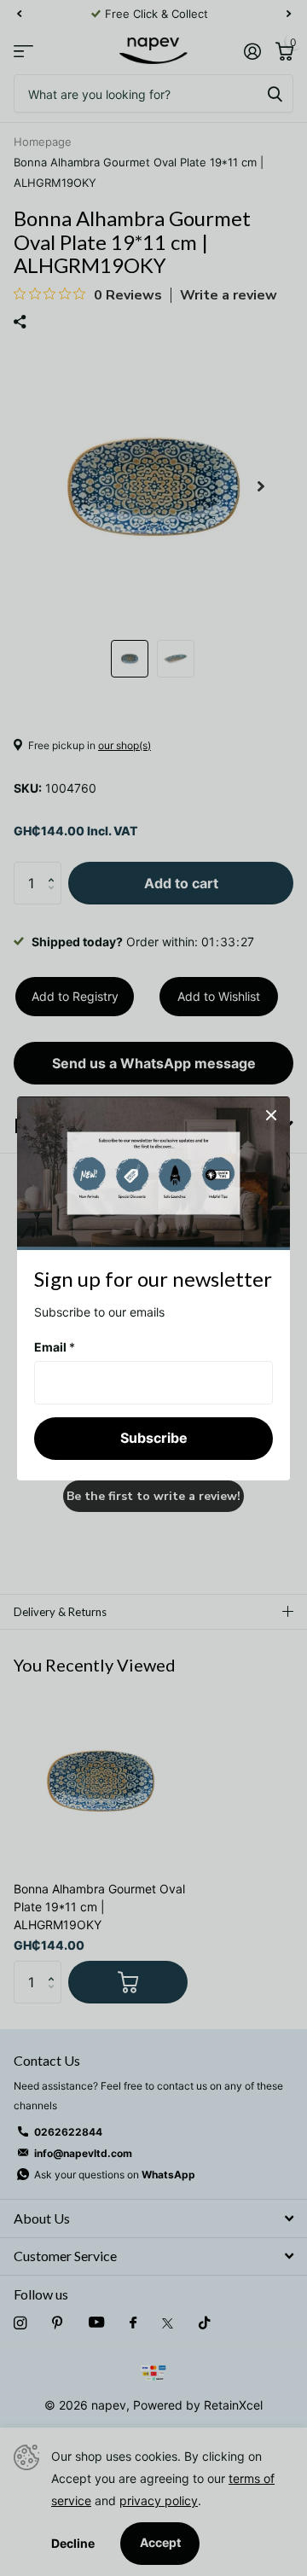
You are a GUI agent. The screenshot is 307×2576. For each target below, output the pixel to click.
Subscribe (154, 1438)
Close (271, 1115)
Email (55, 1346)
